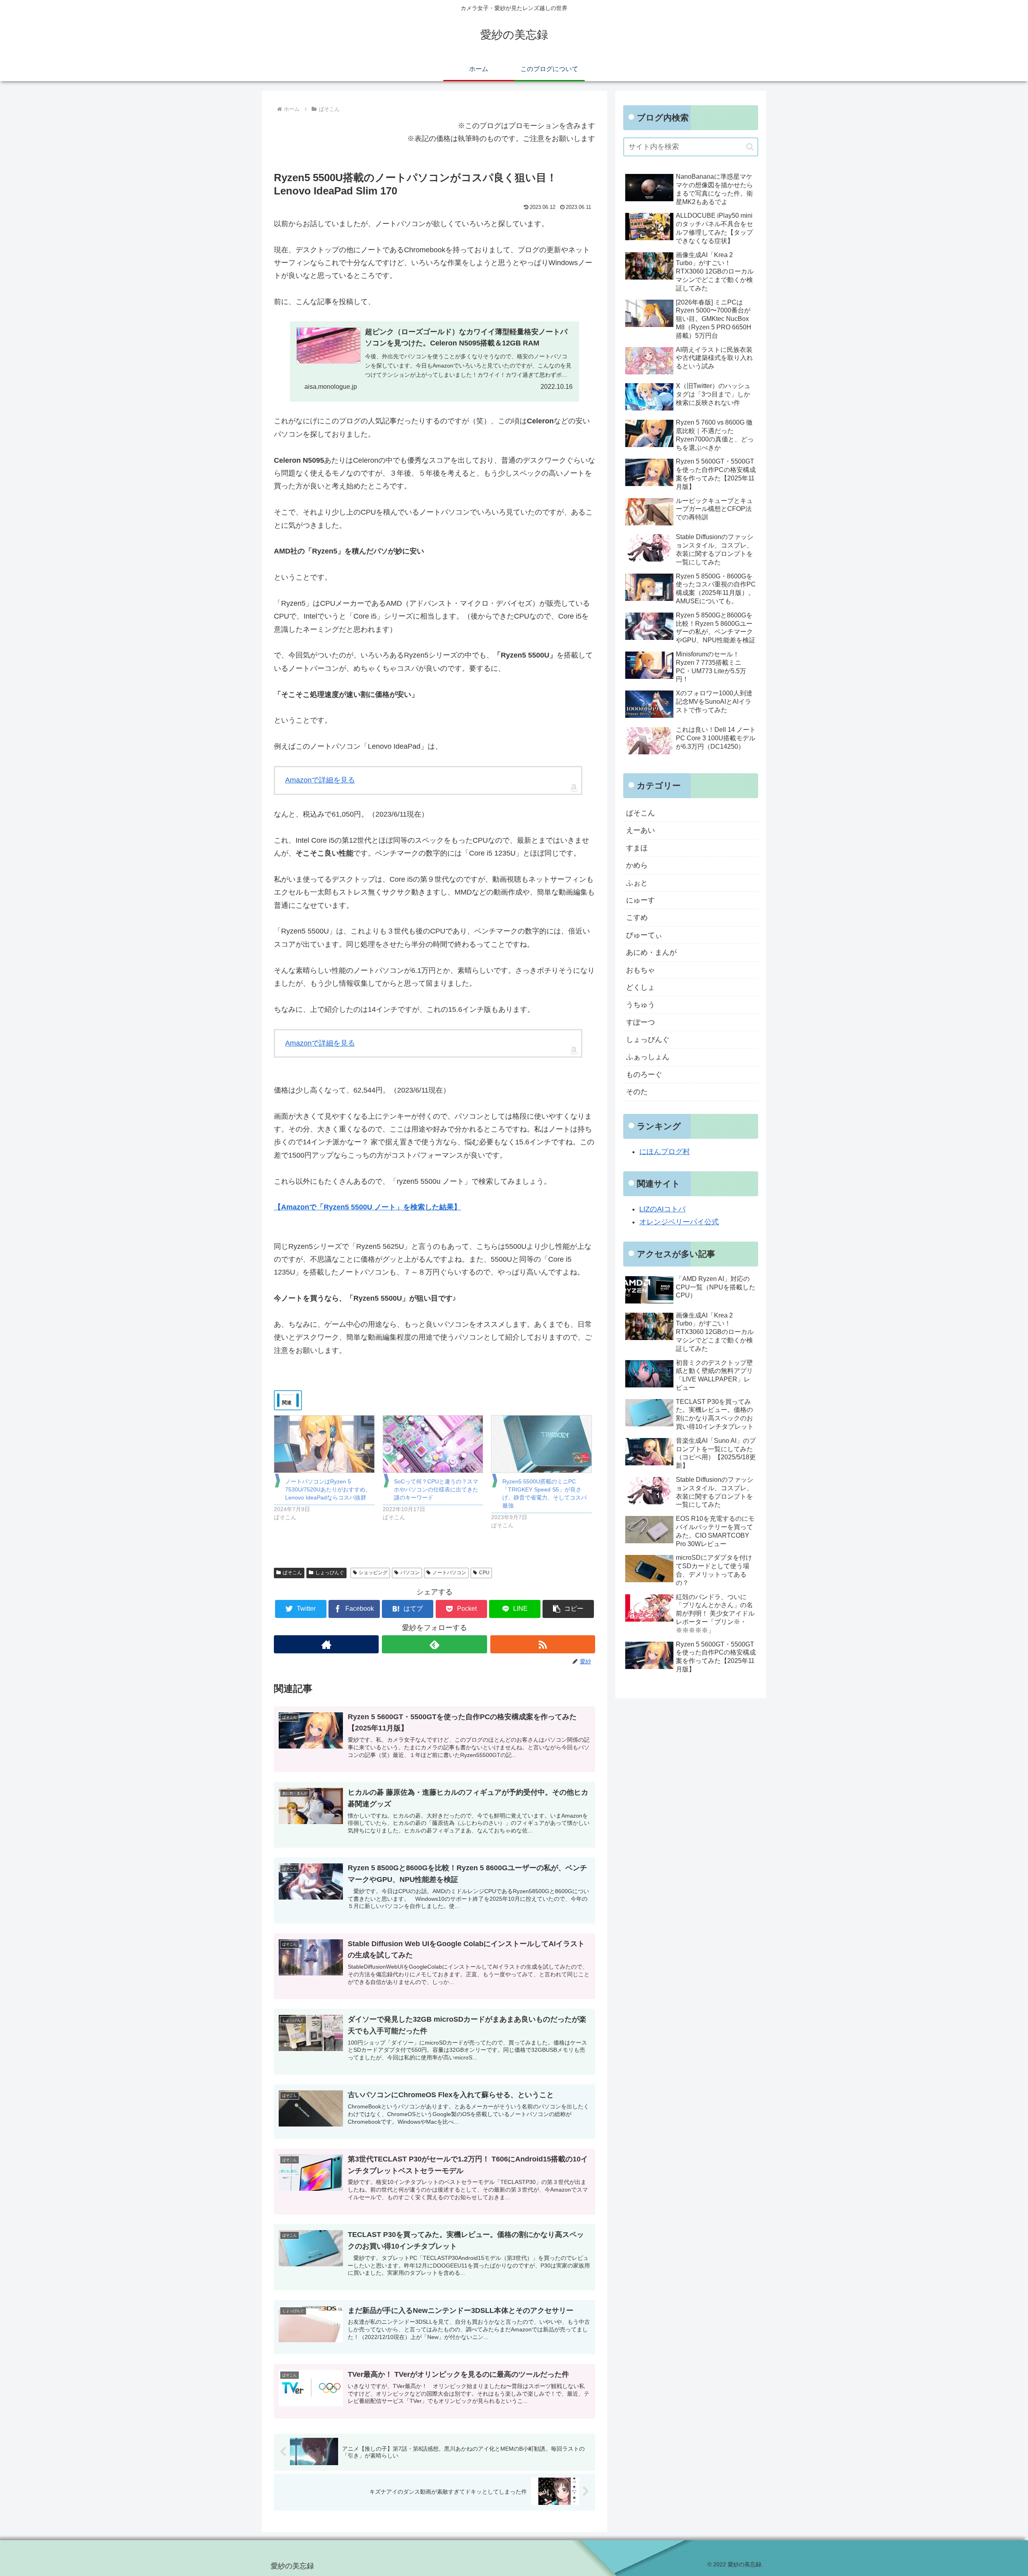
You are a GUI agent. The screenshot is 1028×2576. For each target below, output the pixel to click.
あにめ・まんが (651, 952)
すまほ (637, 848)
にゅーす (640, 900)
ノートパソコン (449, 1573)
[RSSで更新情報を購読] (543, 1644)
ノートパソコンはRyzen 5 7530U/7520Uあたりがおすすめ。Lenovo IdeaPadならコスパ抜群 (328, 1489)
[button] (568, 1609)
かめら (637, 865)
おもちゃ (640, 970)
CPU (484, 1573)
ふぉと (637, 883)
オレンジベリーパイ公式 (679, 1222)
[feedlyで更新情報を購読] (434, 1644)
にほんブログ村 (665, 1152)
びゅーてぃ (644, 935)
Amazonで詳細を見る (320, 780)
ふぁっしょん (648, 1057)
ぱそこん (292, 1573)
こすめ (637, 917)
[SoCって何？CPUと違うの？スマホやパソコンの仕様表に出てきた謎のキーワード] (433, 1444)
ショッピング (373, 1573)
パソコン (410, 1573)
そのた (637, 1092)
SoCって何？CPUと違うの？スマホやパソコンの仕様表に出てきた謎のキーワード (436, 1489)
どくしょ (640, 987)
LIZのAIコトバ (662, 1209)
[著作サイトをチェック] (326, 1644)
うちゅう (640, 1005)
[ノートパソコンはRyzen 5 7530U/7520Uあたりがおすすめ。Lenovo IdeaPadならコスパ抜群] (324, 1444)
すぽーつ (640, 1022)
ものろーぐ (644, 1075)
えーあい (640, 830)
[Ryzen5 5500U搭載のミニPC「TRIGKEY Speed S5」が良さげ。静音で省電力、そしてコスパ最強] (542, 1444)
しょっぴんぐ (330, 1573)
